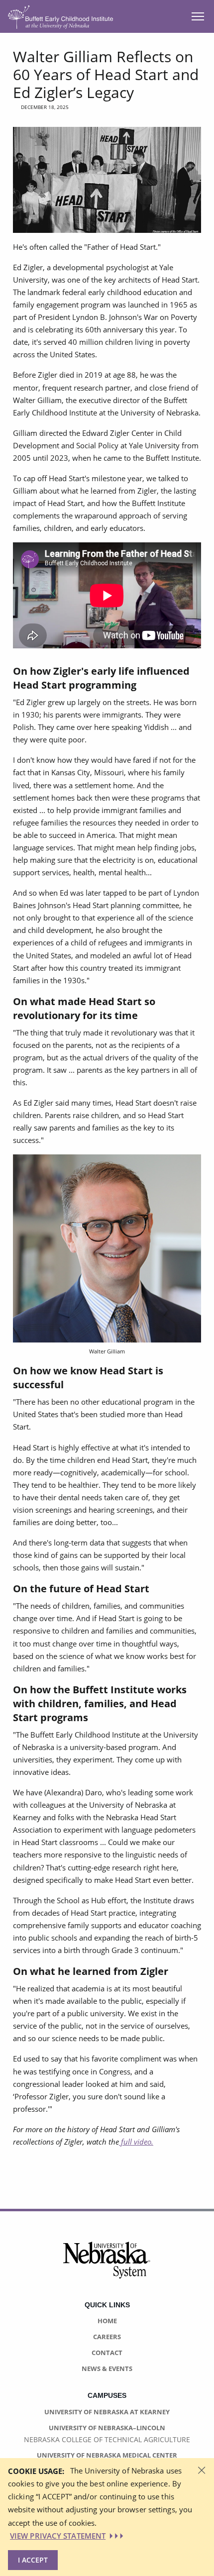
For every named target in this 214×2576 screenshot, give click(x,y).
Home (107, 2321)
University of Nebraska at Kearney (107, 2412)
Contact (107, 2353)
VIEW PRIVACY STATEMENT (58, 2536)
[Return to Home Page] (60, 16)
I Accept (33, 2560)
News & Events (107, 2369)
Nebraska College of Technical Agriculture (107, 2439)
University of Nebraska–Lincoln (107, 2428)
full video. (136, 2142)
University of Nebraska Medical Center (107, 2455)
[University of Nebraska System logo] (107, 2266)
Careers (107, 2337)
